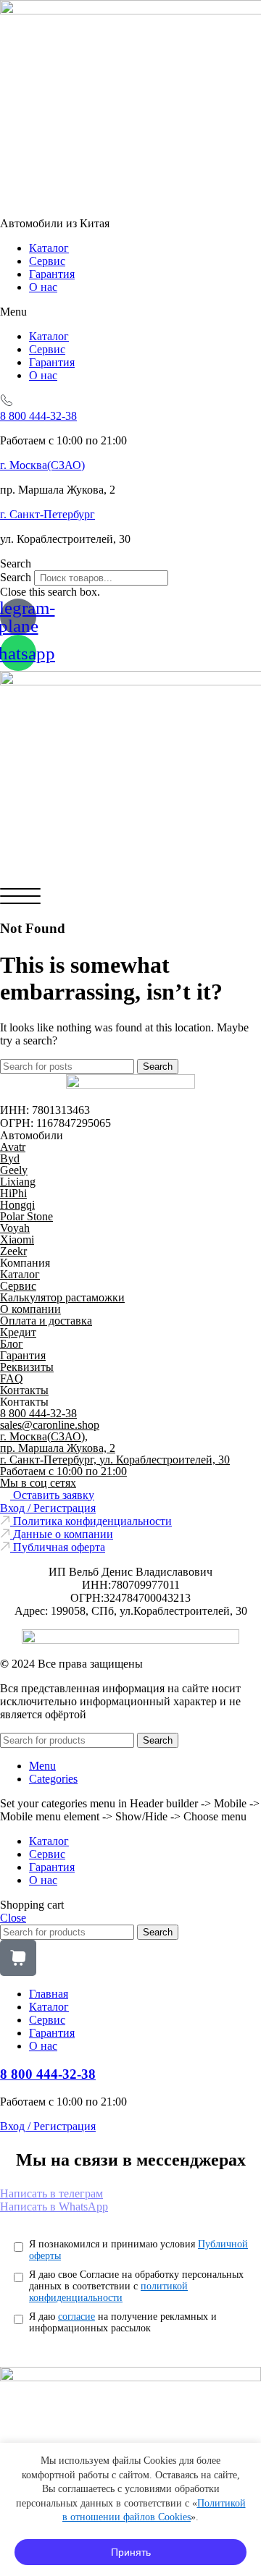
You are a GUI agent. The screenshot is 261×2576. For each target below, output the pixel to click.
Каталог (49, 248)
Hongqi (17, 1205)
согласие (76, 2317)
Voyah (15, 1228)
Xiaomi (17, 1240)
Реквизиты (27, 1367)
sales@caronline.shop (50, 1425)
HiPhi (13, 1193)
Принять (131, 2552)
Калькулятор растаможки (62, 1297)
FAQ (12, 1378)
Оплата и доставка (46, 1321)
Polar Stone (26, 1216)
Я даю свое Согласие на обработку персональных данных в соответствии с (136, 2286)
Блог (12, 1344)
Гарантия (52, 274)
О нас (43, 287)
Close (13, 1918)
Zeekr (13, 1251)
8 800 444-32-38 (38, 416)
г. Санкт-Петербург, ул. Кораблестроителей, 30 (115, 1460)
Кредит (18, 1332)
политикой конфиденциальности (108, 2292)
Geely (14, 1170)
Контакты (24, 1390)
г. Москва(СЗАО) (42, 465)
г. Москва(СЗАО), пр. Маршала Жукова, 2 (58, 1442)
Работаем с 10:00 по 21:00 (63, 1471)
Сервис (47, 261)
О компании (30, 1309)
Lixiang (18, 1182)
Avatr (13, 1147)
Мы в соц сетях (38, 1483)
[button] (130, 312)
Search (16, 577)
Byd (10, 1158)
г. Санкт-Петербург (47, 514)
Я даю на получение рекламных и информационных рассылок (123, 2322)
